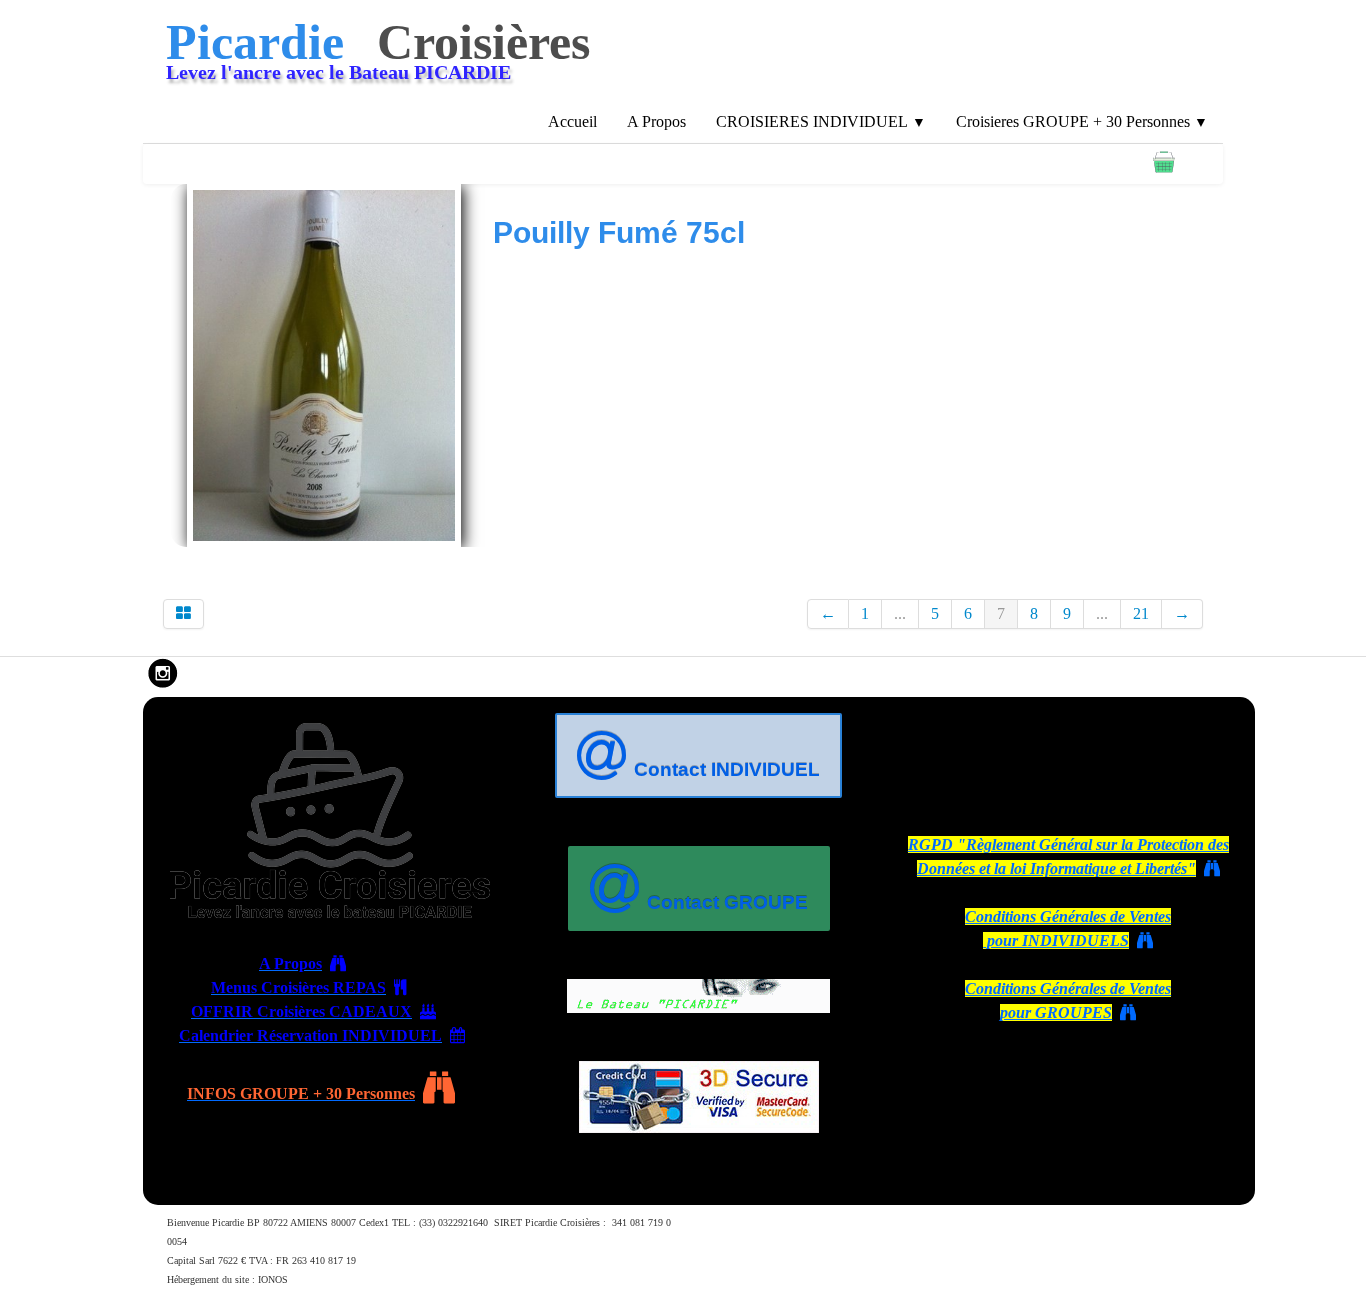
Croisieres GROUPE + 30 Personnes (1082, 121)
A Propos (656, 121)
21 (1141, 613)
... (900, 613)
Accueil (572, 121)
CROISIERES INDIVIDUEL (821, 121)
